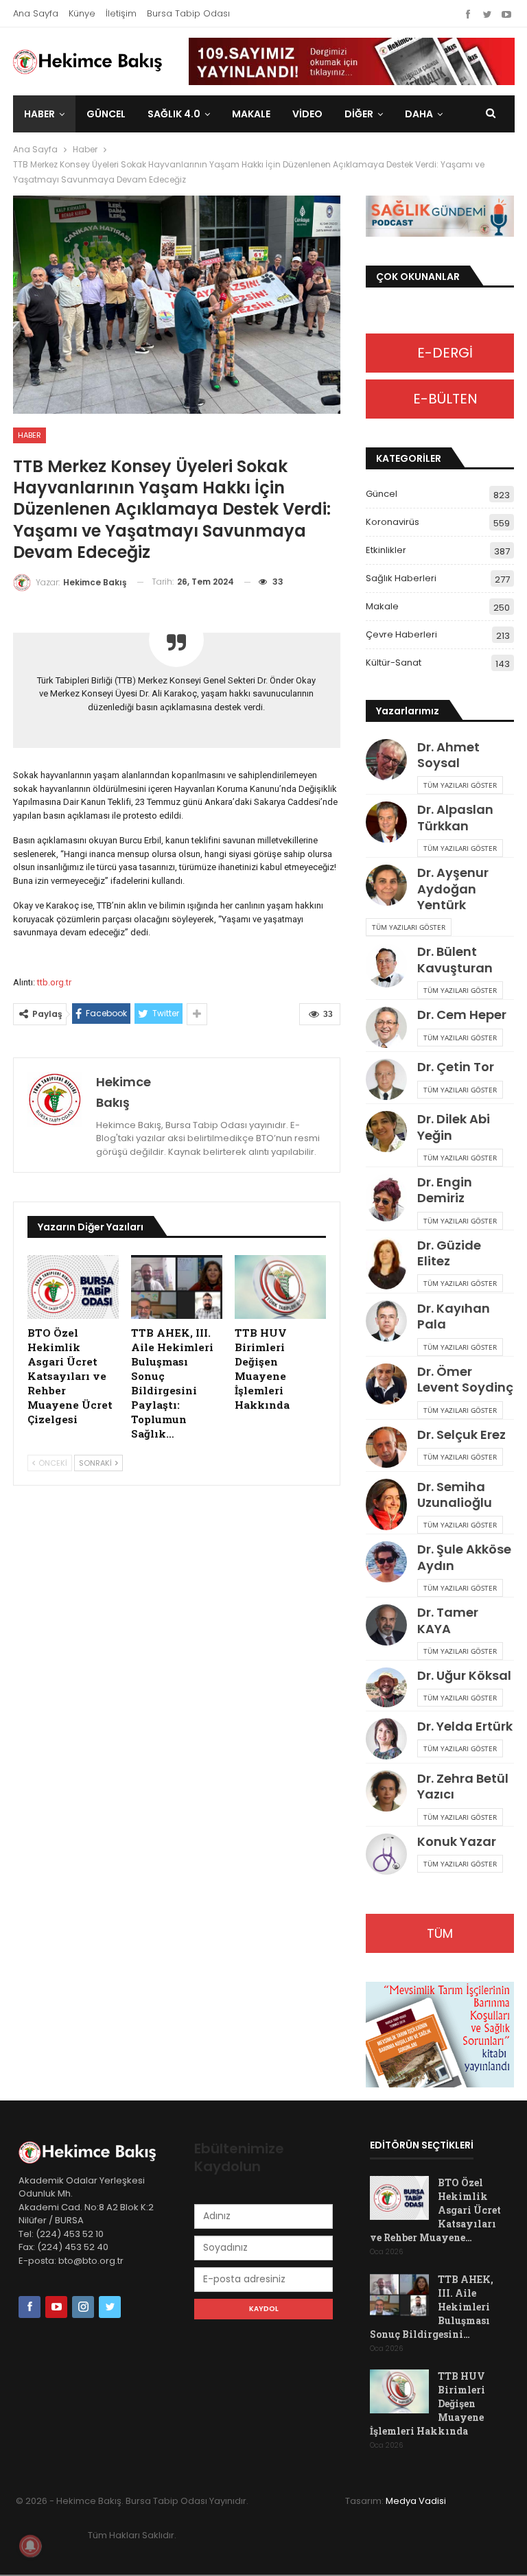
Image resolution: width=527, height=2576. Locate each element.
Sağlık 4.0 (174, 114)
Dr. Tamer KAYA (448, 1620)
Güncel (106, 114)
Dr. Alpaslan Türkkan (455, 817)
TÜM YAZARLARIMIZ (440, 1939)
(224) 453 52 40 (72, 2247)
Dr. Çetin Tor (456, 1067)
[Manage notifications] (30, 2546)
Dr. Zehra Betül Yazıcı (463, 1786)
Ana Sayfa (36, 13)
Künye (82, 13)
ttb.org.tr (54, 982)
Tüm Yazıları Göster (460, 785)
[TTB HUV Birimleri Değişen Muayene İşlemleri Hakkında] (280, 1287)
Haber (39, 114)
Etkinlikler (386, 550)
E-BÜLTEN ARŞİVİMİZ (440, 404)
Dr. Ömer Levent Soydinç (465, 1379)
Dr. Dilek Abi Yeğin (454, 1127)
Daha (419, 114)
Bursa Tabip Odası (188, 13)
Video (307, 114)
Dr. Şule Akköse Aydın (464, 1557)
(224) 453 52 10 (70, 2234)
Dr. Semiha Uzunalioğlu (455, 1495)
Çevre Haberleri (401, 634)
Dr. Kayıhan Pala (454, 1316)
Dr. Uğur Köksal (464, 1675)
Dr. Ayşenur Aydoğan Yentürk (453, 889)
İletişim (121, 13)
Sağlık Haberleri (401, 578)
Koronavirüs (393, 522)
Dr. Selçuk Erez (461, 1435)
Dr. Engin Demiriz (445, 1190)
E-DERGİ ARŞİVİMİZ (440, 358)
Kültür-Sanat (394, 663)
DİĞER (359, 114)
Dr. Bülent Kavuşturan (455, 959)
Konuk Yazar (457, 1841)
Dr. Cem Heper (462, 1015)
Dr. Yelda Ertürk (465, 1726)
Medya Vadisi (416, 2501)
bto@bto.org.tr (91, 2261)
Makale (251, 114)
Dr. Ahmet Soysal (448, 755)
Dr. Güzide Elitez (449, 1253)
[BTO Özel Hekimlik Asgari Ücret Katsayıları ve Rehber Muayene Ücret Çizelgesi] (73, 1287)
